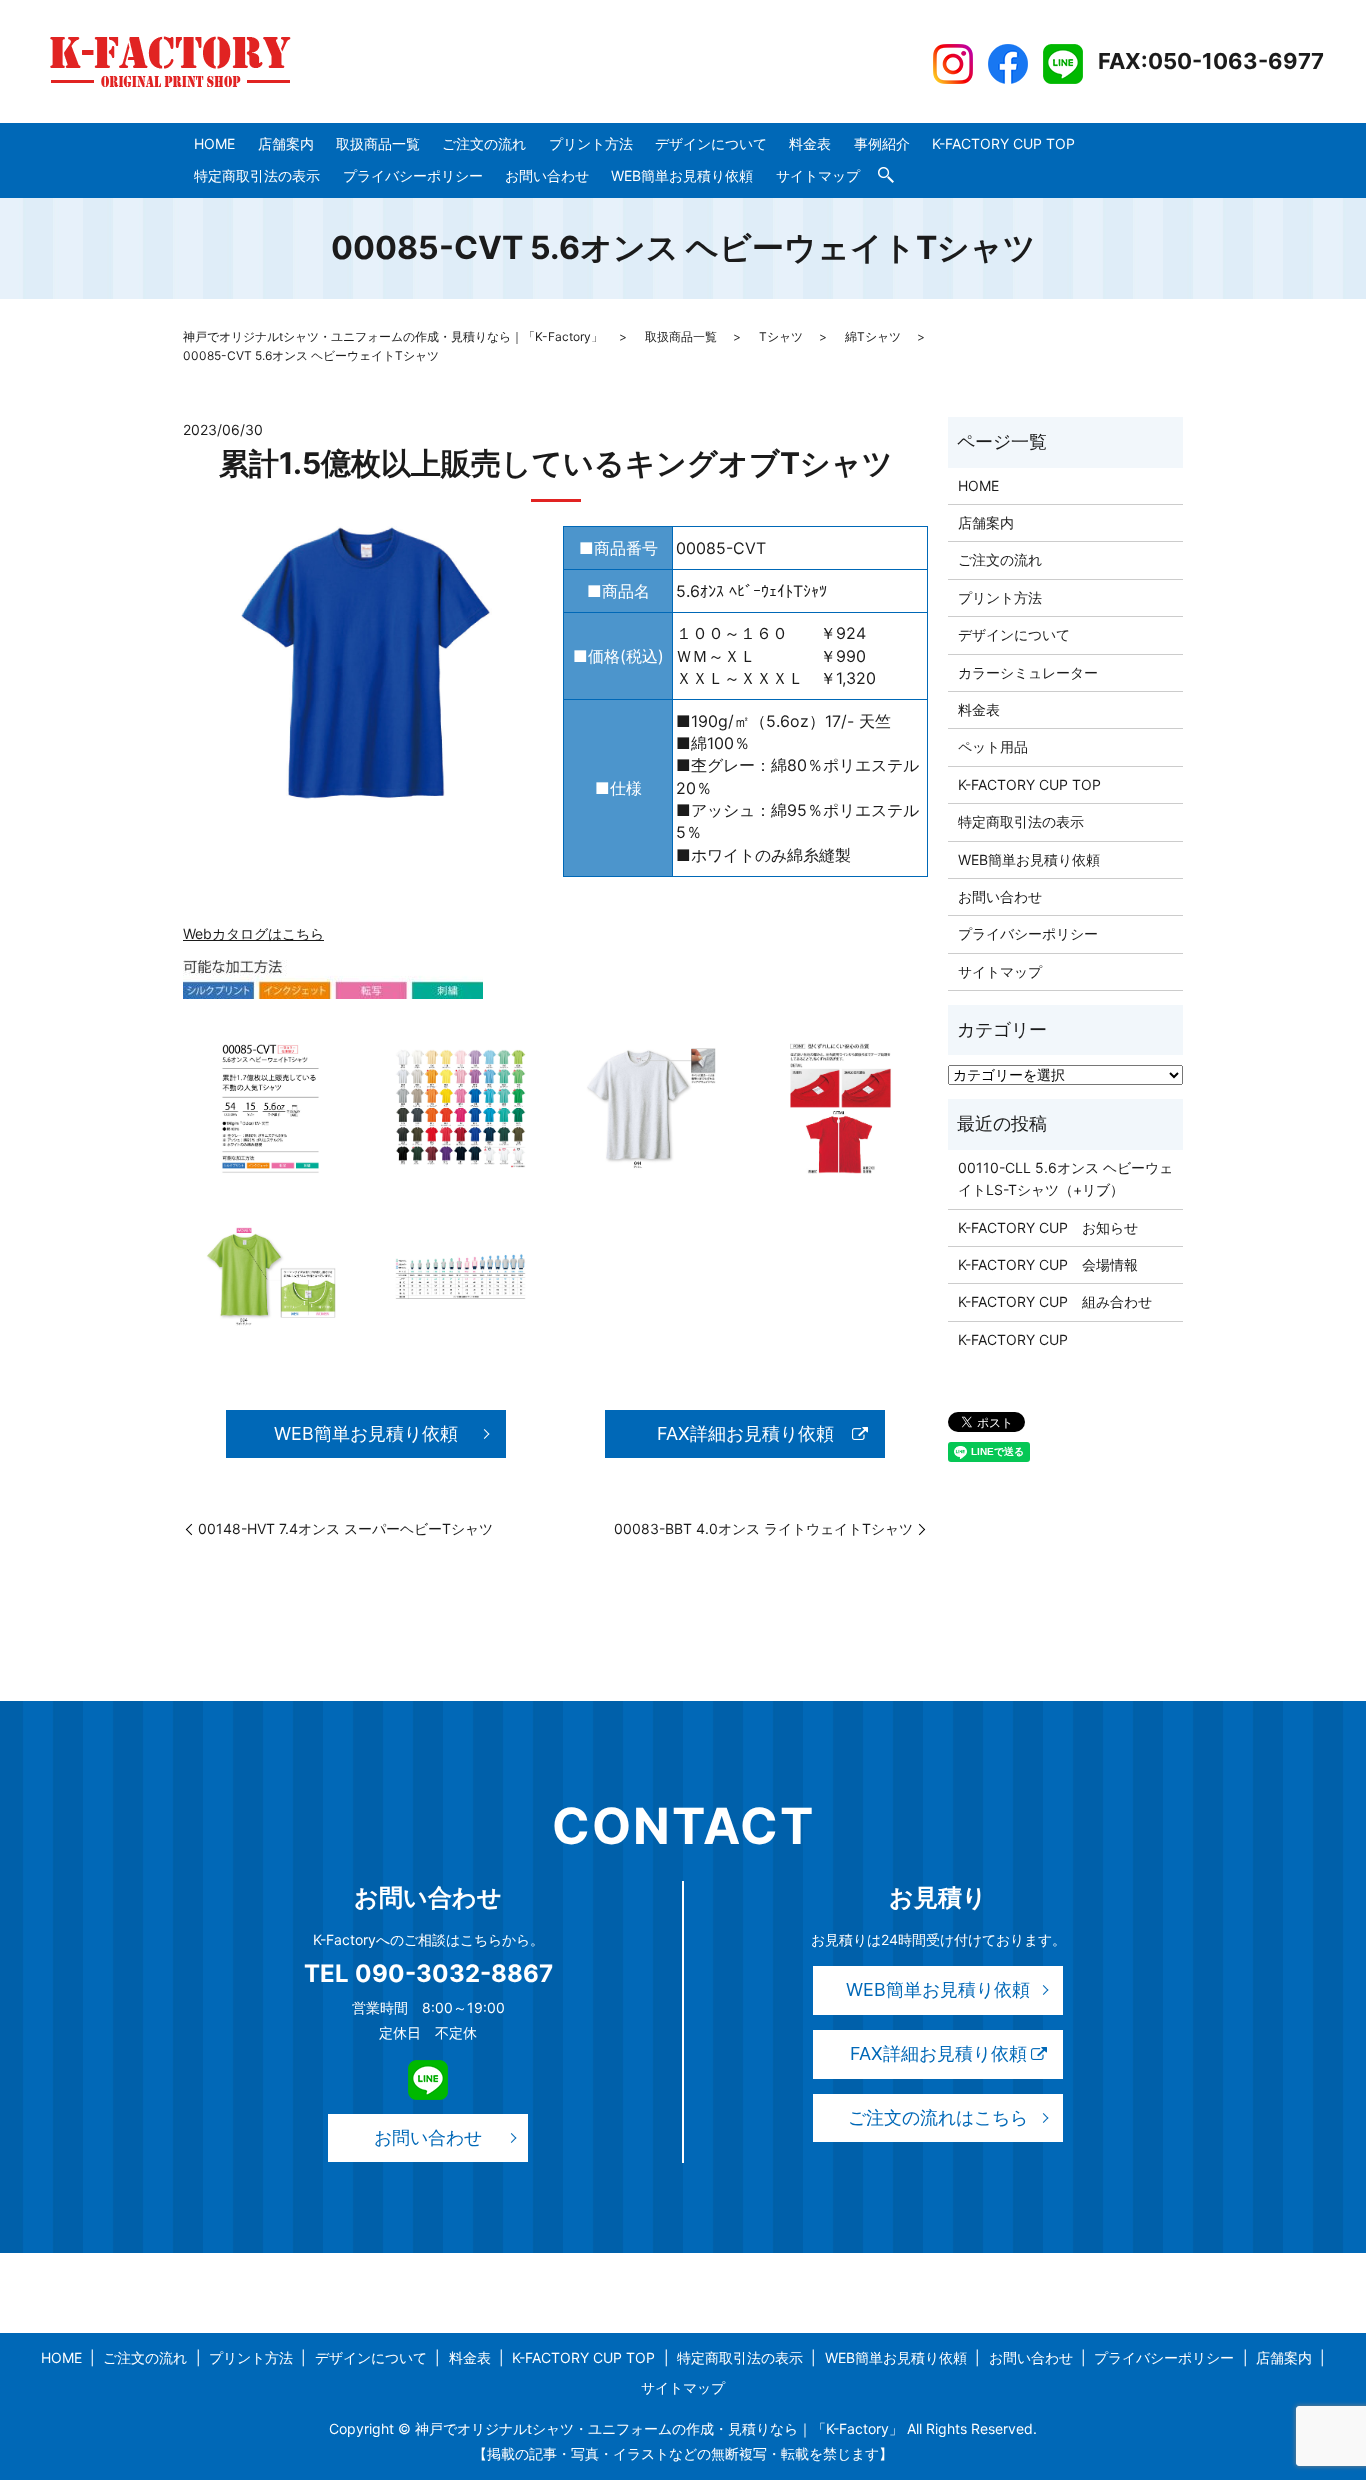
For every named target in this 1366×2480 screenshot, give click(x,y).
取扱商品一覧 (378, 143)
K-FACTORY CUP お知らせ (1048, 1227)
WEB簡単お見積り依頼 (682, 175)
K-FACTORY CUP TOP (1003, 143)
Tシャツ (781, 336)
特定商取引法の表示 (257, 175)
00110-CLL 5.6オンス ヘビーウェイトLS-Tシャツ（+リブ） (1065, 1178)
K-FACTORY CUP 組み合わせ (1055, 1301)
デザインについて (711, 143)
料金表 (810, 143)
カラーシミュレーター (1028, 672)
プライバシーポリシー (413, 175)
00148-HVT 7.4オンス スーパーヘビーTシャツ (345, 1528)
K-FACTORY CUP (1013, 1339)
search (886, 176)
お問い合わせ (547, 175)
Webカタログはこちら (253, 933)
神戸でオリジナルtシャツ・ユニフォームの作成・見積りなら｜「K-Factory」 (393, 336)
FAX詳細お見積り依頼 (745, 1433)
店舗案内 (286, 143)
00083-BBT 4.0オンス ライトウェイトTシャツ (763, 1528)
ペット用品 (993, 746)
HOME (214, 143)
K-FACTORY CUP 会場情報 (1048, 1264)
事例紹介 (882, 143)
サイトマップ (818, 175)
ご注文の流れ (484, 143)
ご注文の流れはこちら (938, 2117)
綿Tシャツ (873, 336)
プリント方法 (591, 143)
